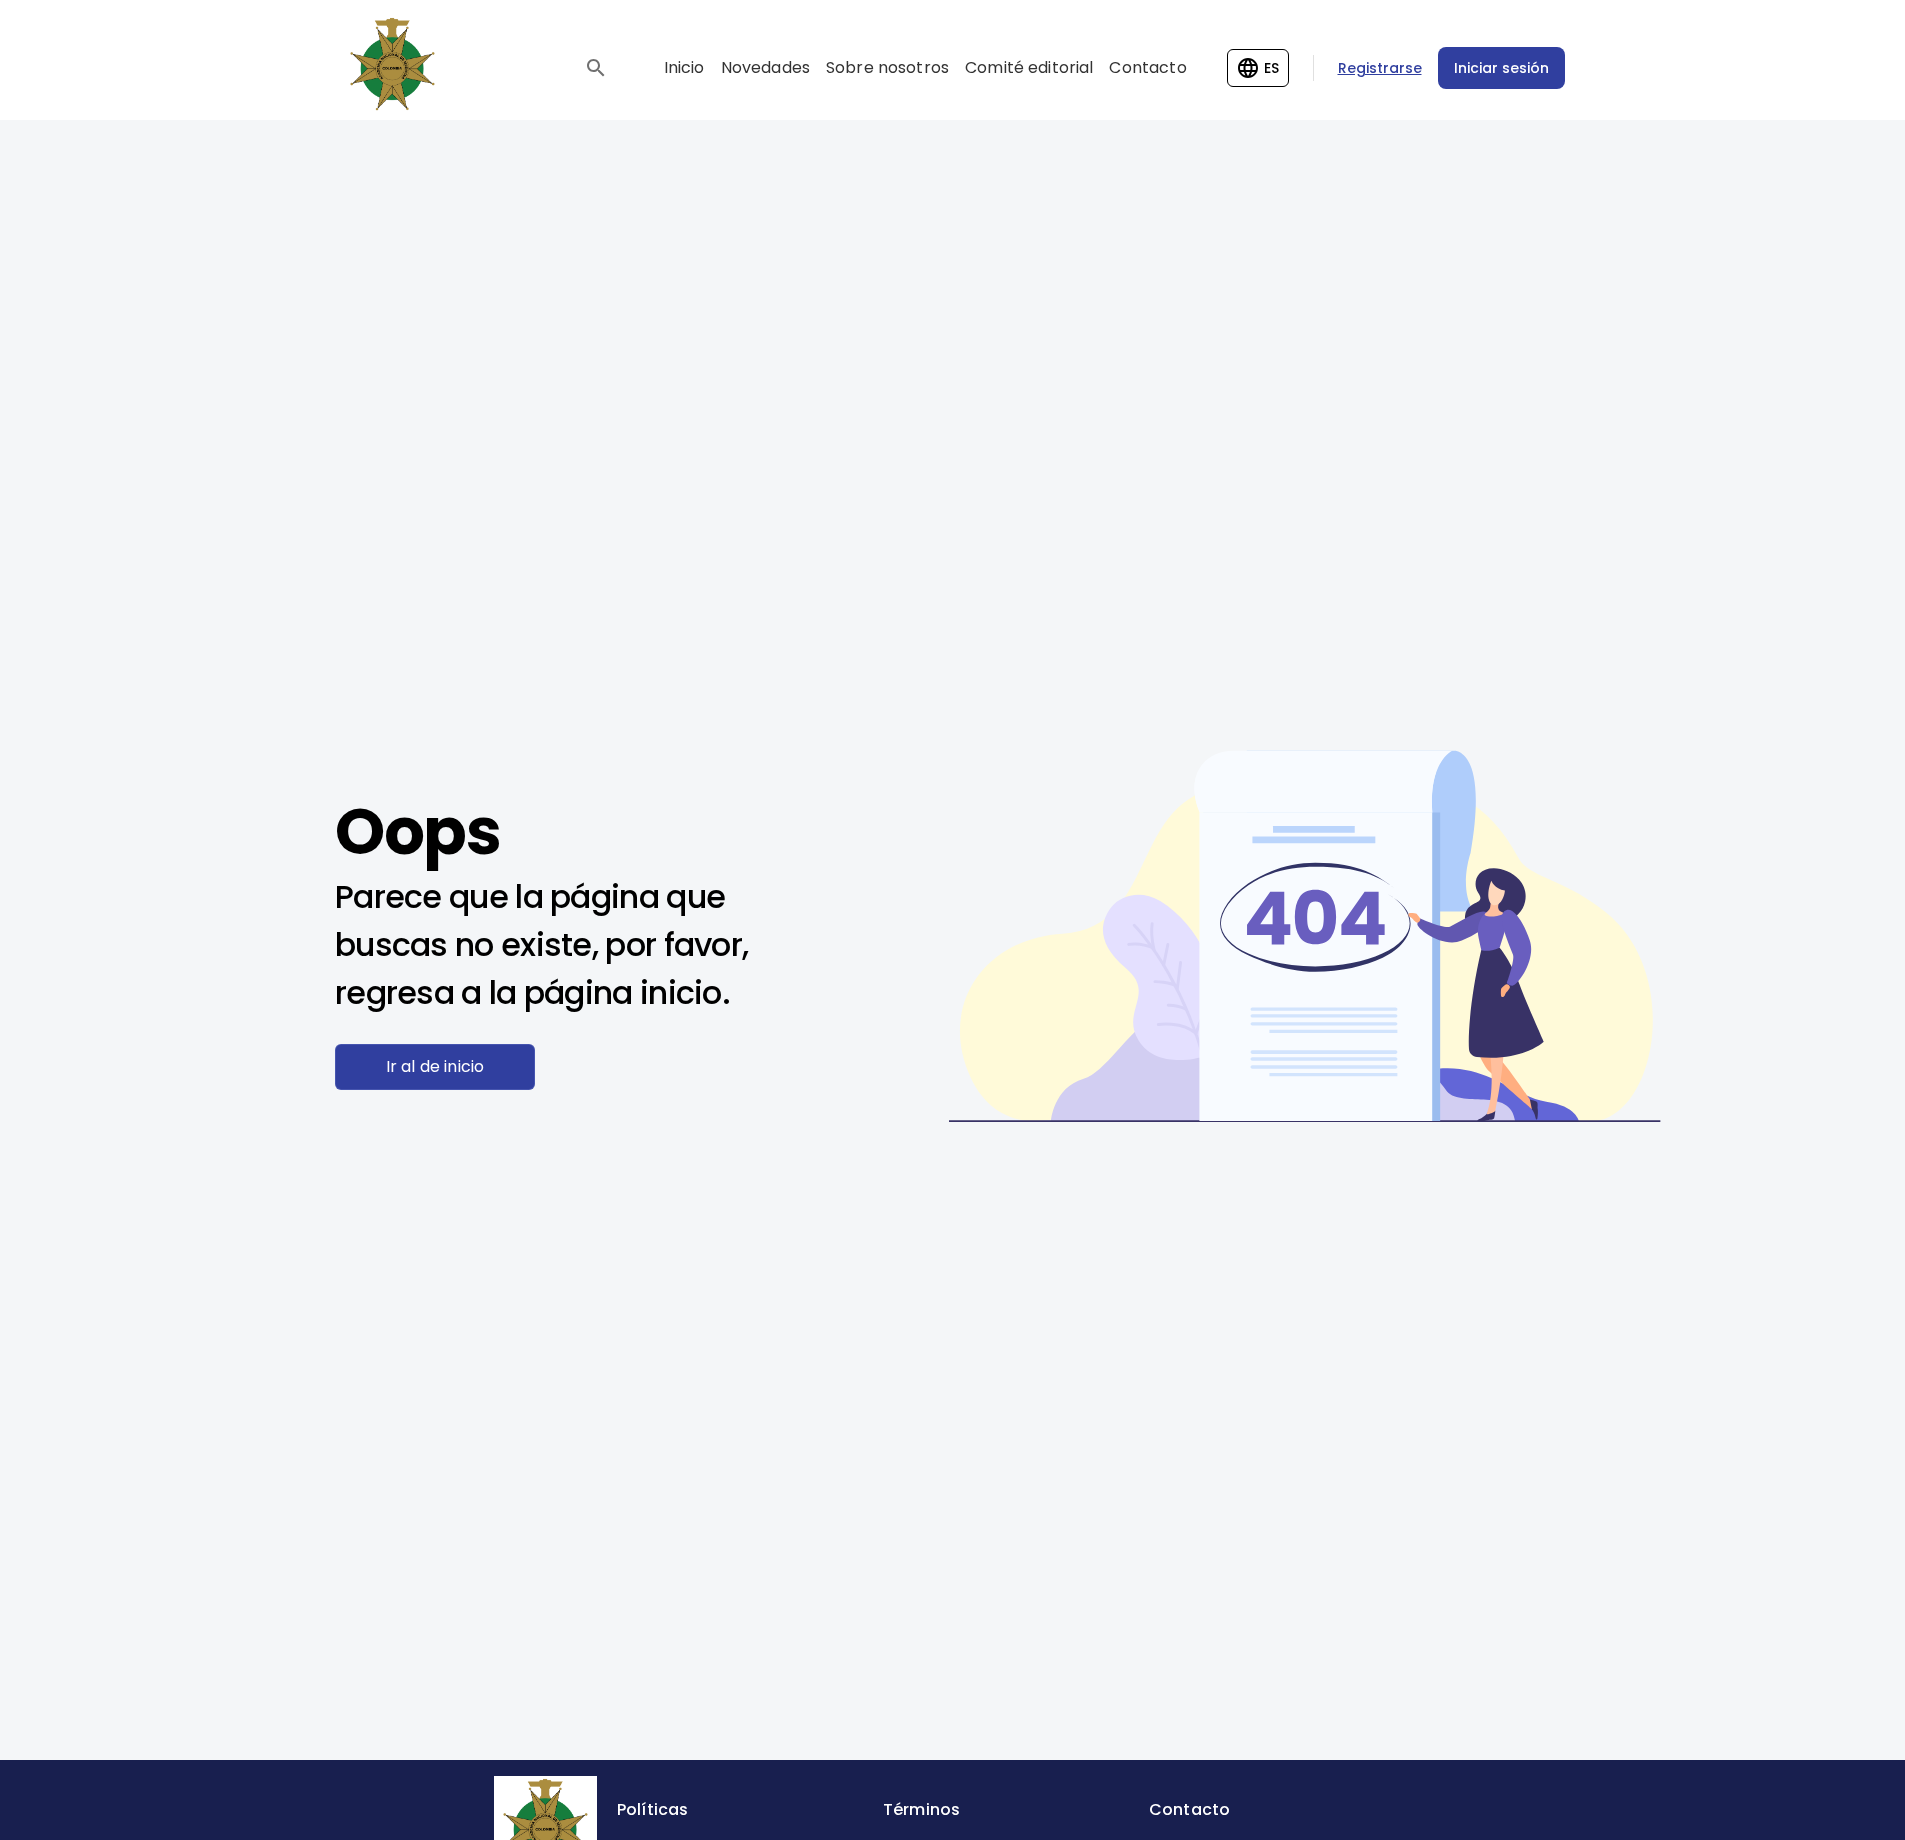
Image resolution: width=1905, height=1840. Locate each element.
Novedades (765, 67)
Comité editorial (1029, 67)
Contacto (1147, 67)
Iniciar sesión (1501, 68)
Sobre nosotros (887, 67)
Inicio (684, 67)
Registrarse (1380, 68)
